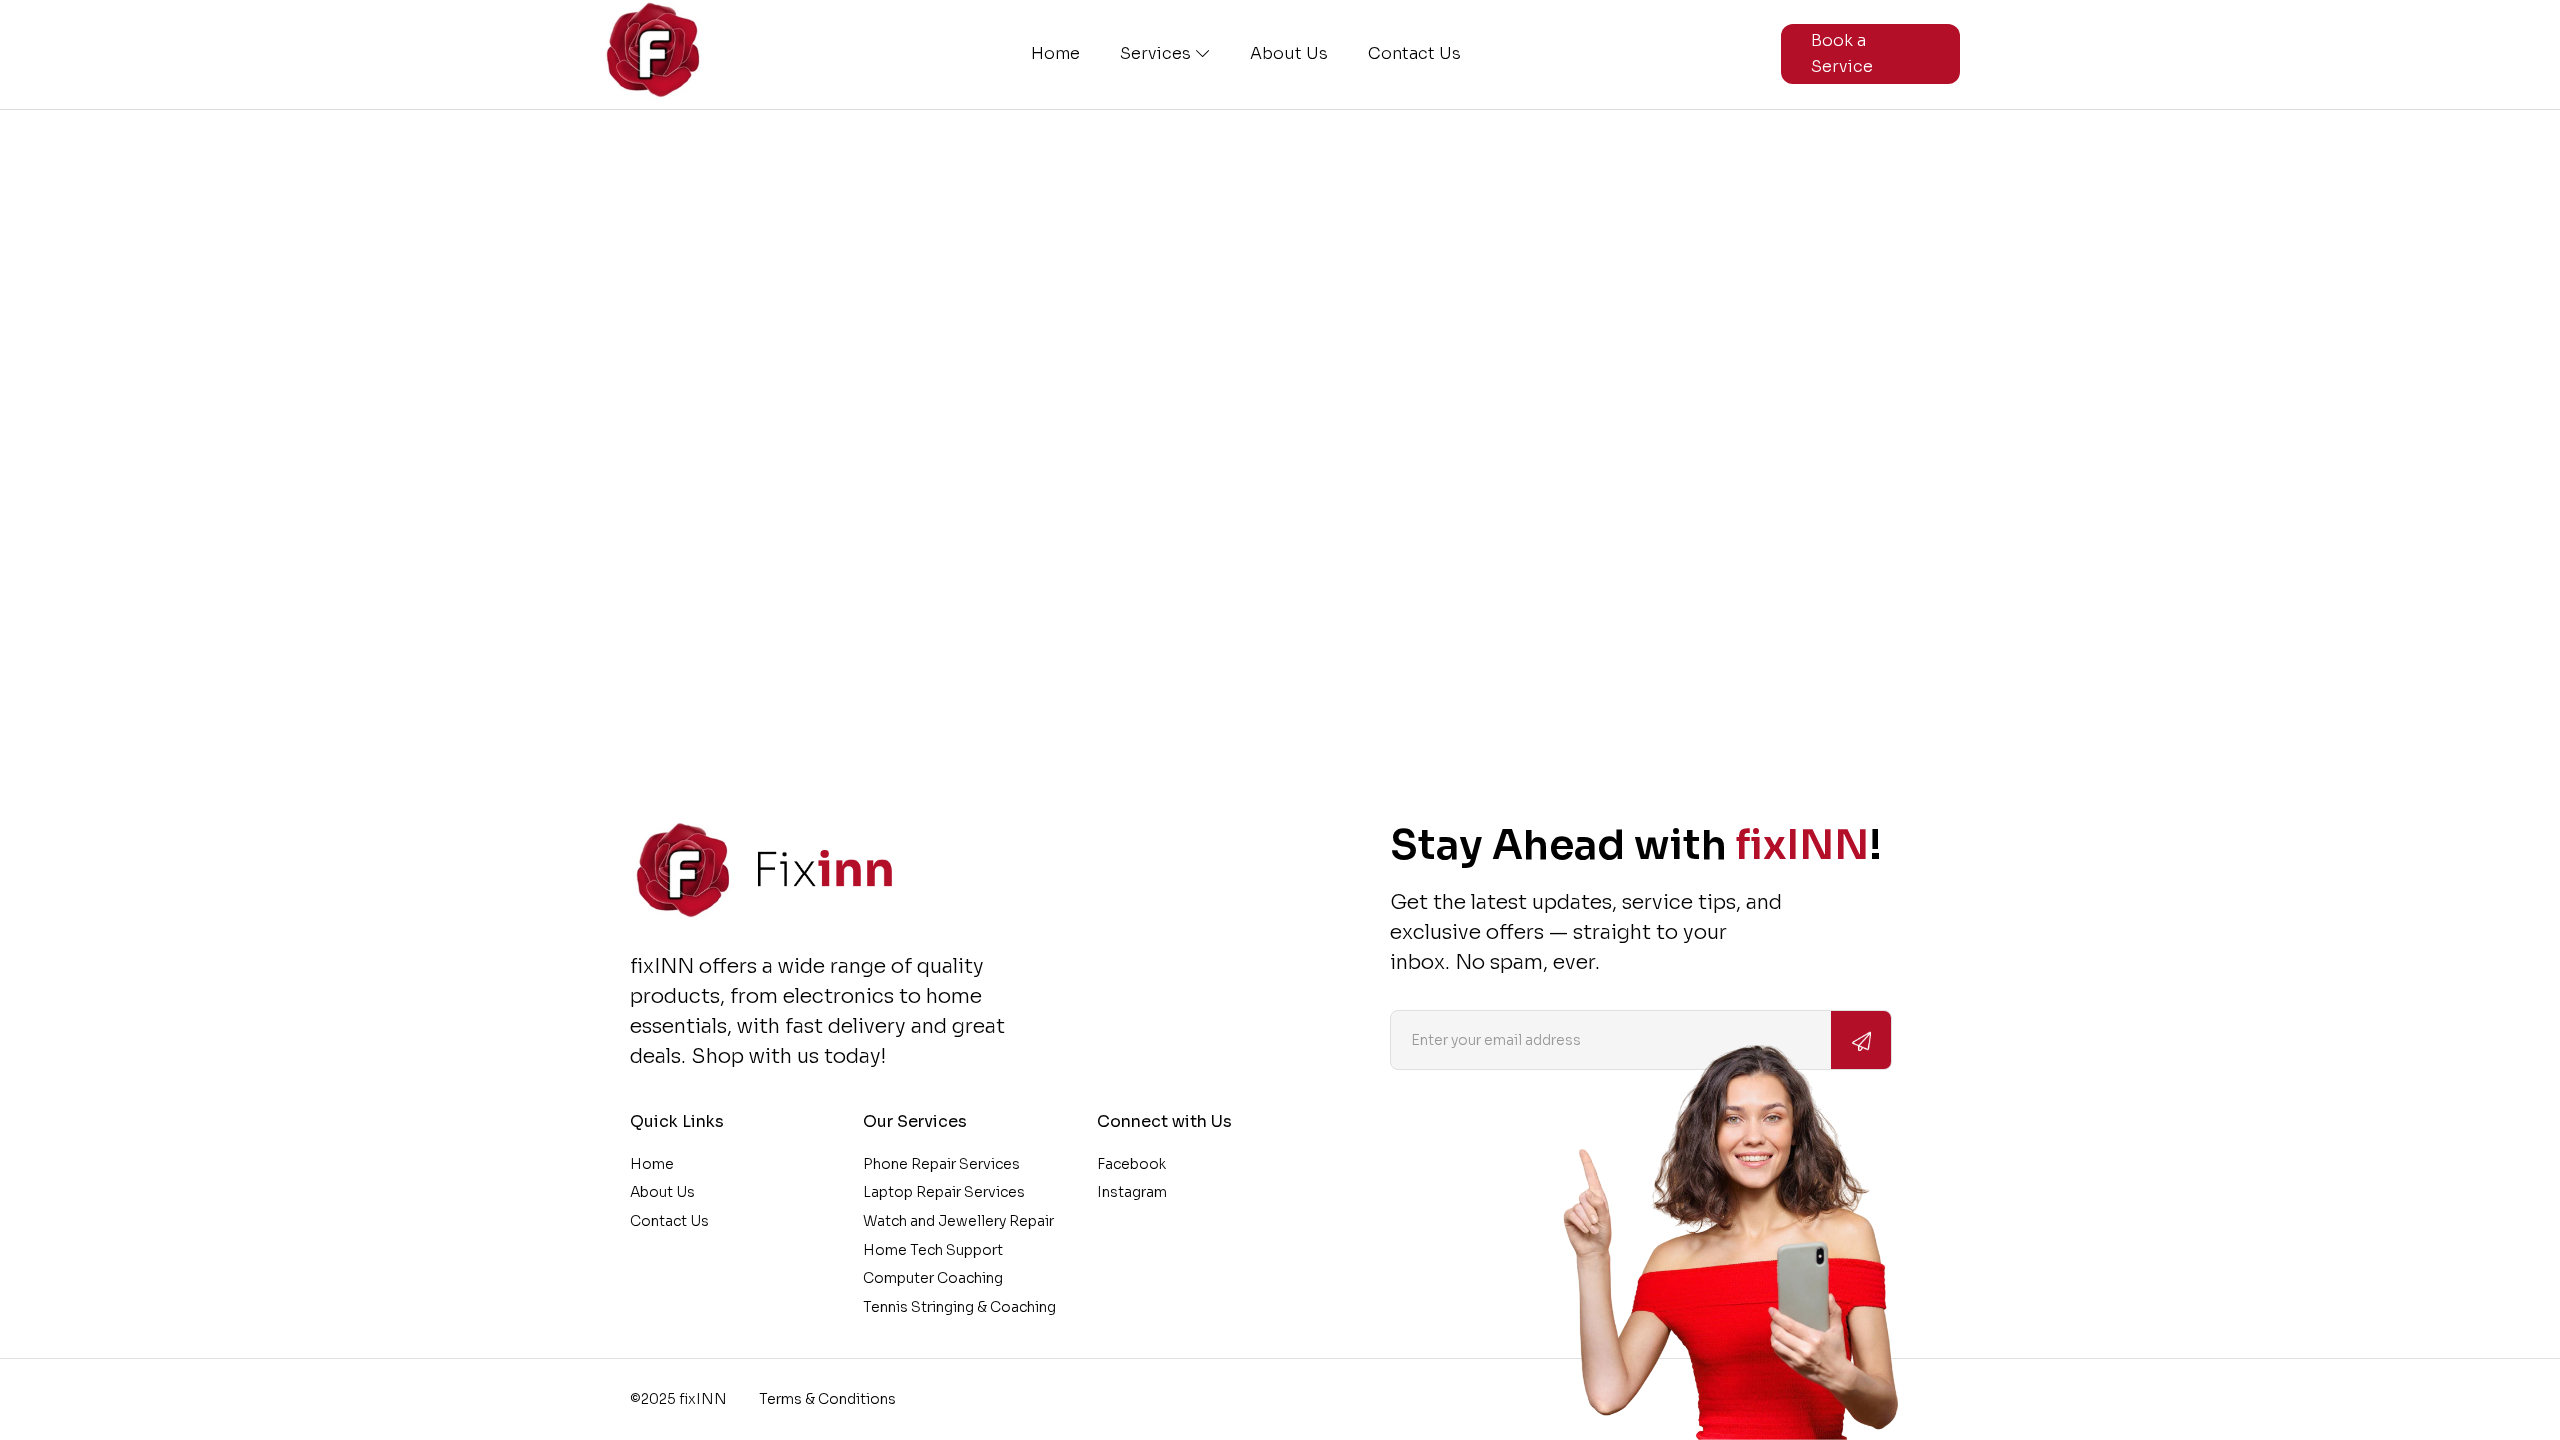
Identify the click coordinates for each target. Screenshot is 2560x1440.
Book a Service (1842, 53)
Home (1055, 54)
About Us (1289, 54)
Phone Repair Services (941, 1164)
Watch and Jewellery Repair (958, 1221)
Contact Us (1414, 54)
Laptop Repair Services (944, 1192)
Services (1155, 54)
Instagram (1132, 1192)
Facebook (1131, 1164)
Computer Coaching (933, 1278)
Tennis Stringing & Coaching (959, 1307)
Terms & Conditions (827, 1399)
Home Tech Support (933, 1250)
